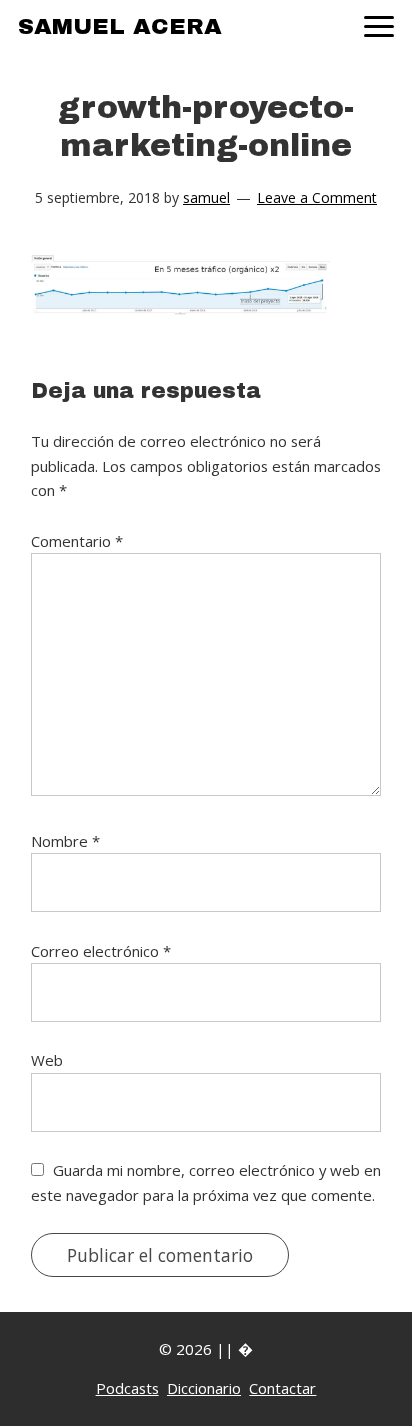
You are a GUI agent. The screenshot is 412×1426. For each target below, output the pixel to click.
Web (47, 1060)
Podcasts (127, 1388)
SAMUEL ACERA (120, 26)
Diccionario (204, 1388)
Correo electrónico (101, 951)
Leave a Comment (317, 197)
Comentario (77, 541)
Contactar (282, 1388)
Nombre (65, 841)
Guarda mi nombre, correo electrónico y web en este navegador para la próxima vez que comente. (206, 1182)
